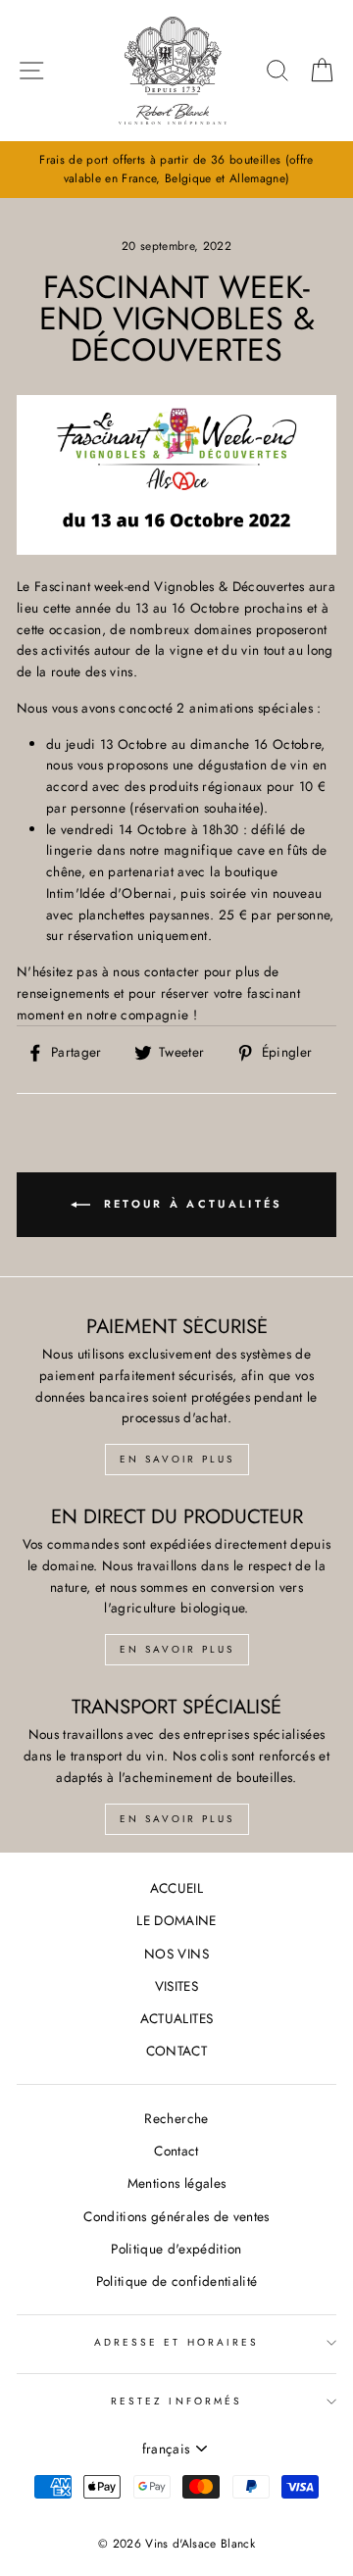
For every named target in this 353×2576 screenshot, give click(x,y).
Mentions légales (176, 2183)
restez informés (176, 2401)
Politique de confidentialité (177, 2281)
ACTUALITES (176, 2018)
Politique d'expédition (176, 2249)
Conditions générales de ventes (176, 2216)
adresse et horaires (176, 2342)
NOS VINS (176, 1954)
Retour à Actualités (191, 1204)
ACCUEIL (176, 1888)
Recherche (176, 2118)
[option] (176, 170)
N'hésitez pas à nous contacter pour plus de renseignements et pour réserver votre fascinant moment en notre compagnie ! (158, 993)
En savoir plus (177, 1459)
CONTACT (176, 2051)
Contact (176, 2151)
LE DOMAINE (176, 1920)
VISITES (176, 1986)
